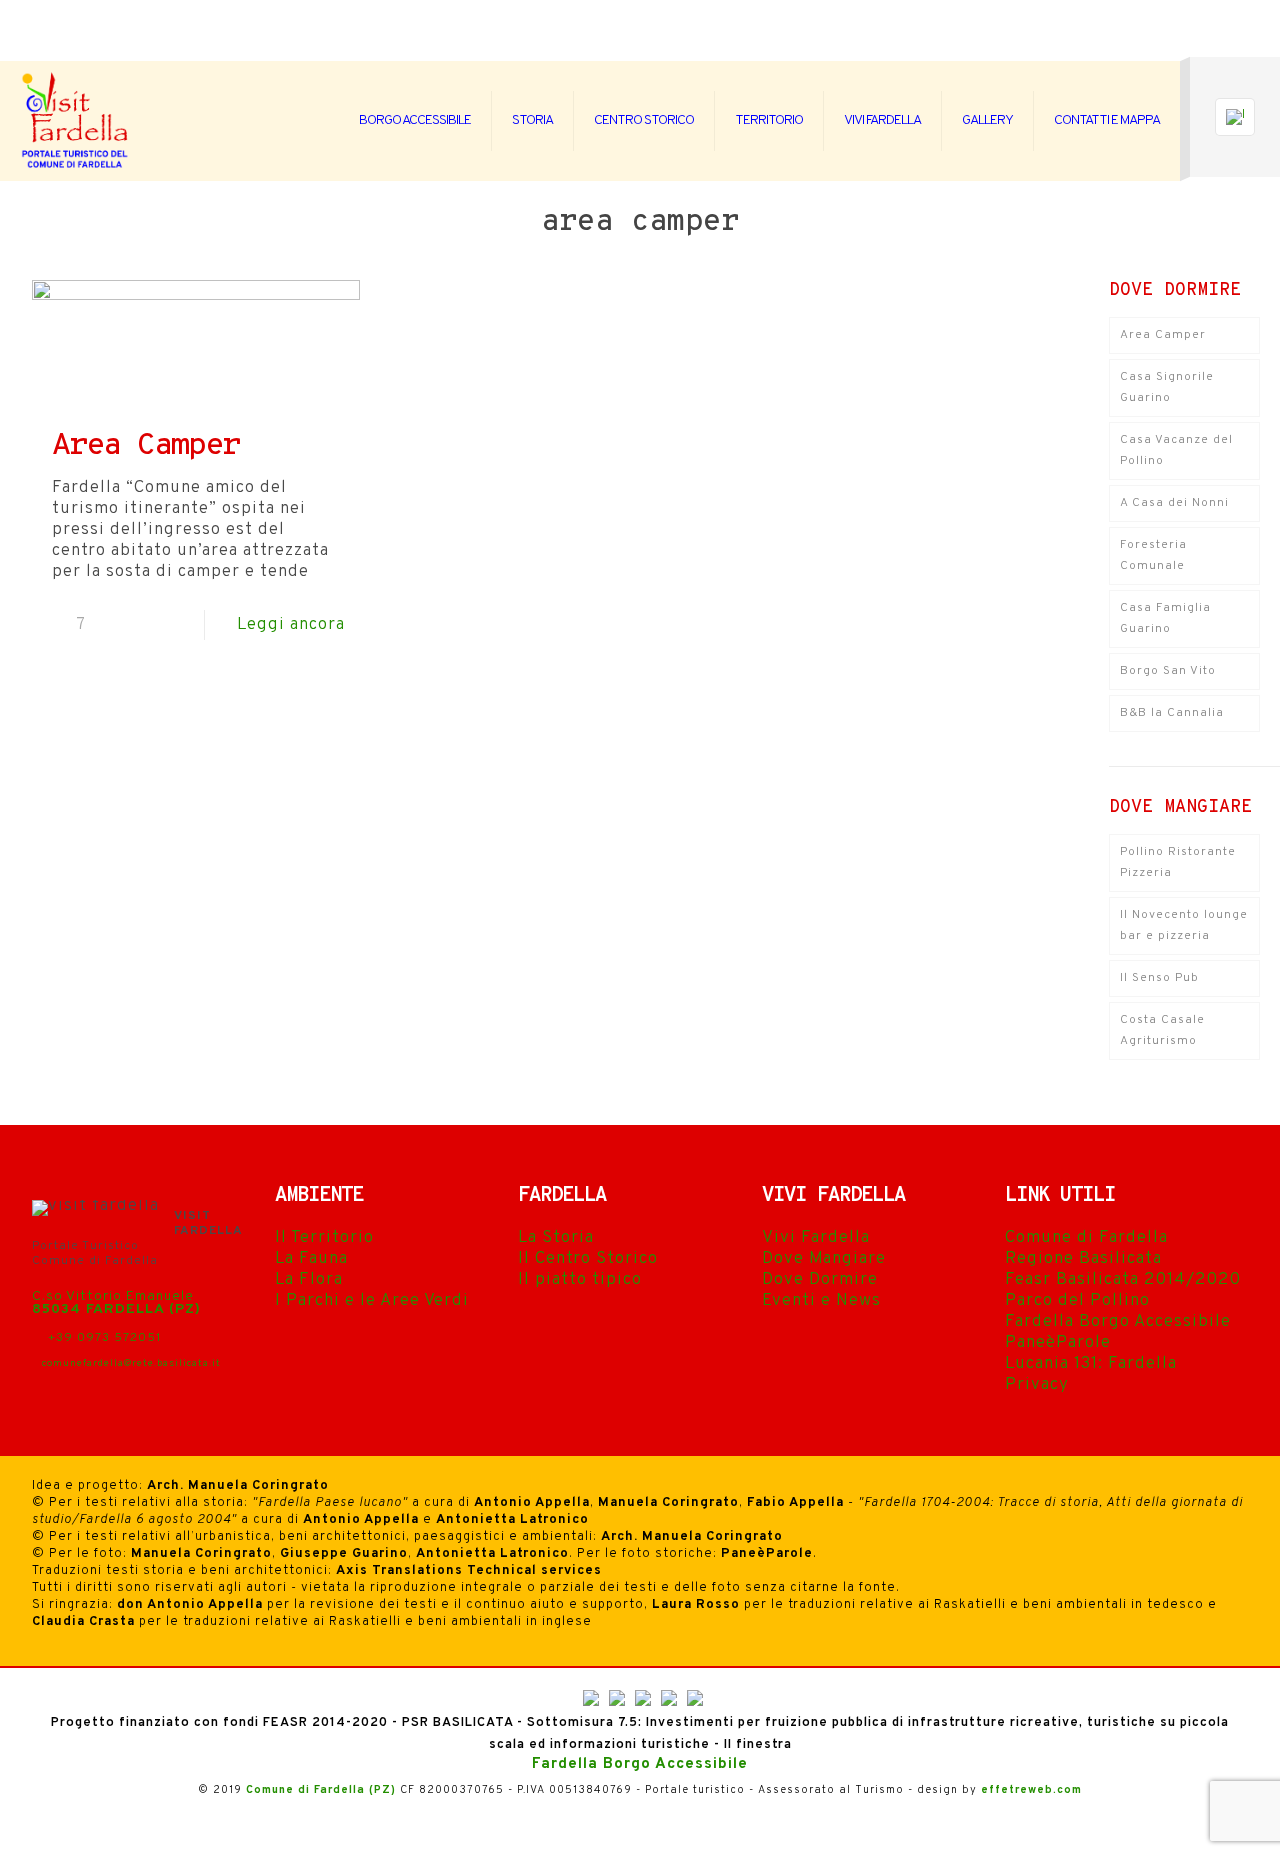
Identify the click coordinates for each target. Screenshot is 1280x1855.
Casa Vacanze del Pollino (1176, 450)
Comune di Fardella (1086, 1238)
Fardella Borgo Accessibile (1118, 1322)
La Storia (556, 1238)
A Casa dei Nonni (1174, 503)
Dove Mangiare (824, 1259)
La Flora (309, 1280)
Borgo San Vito (1168, 671)
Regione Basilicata (1083, 1259)
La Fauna (311, 1259)
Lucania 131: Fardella (1091, 1364)
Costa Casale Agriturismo (1162, 1030)
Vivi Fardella (816, 1238)
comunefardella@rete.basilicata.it (131, 1363)
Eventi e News (821, 1301)
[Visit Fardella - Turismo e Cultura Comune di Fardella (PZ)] (75, 121)
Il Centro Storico (588, 1259)
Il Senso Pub (1159, 978)
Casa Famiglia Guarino (1165, 618)
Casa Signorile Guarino (1167, 387)
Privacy (1037, 1385)
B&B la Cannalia (1172, 713)
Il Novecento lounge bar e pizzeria (1184, 925)
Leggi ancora (291, 625)
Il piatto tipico (580, 1280)
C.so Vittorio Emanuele (113, 1296)
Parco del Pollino (1077, 1301)
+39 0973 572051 (102, 1338)
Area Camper (145, 446)
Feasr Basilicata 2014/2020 (1123, 1280)
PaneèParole (1058, 1343)
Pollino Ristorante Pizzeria (1178, 862)
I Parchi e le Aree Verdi (372, 1301)
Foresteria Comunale (1153, 555)
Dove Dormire (820, 1280)
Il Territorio (324, 1238)
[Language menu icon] (1235, 117)
